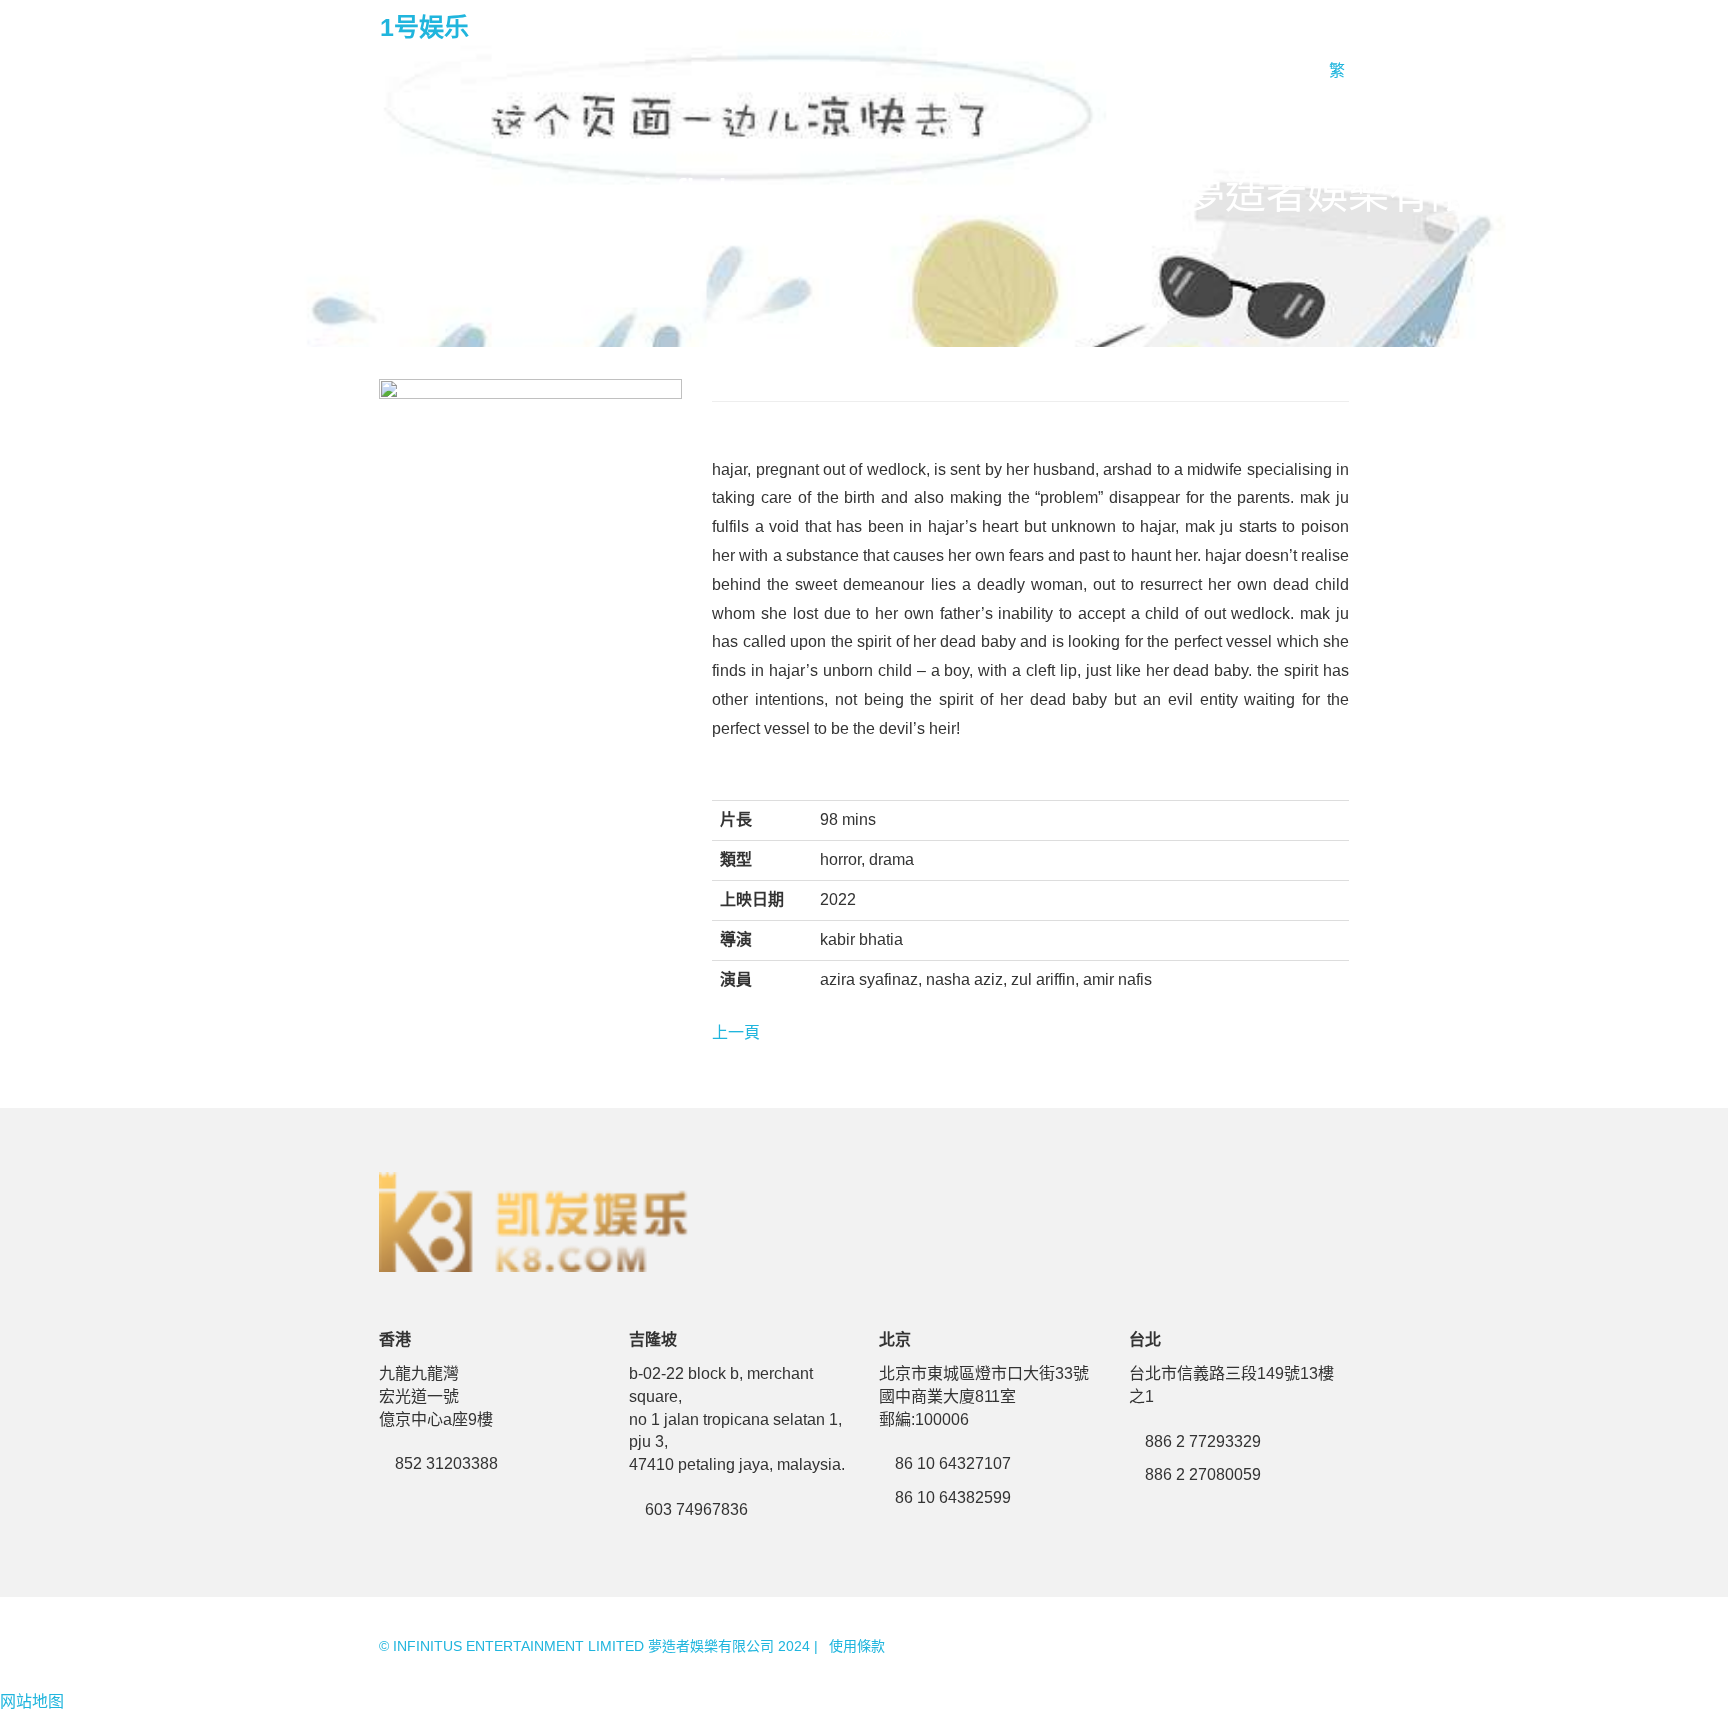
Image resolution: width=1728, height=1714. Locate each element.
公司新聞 (1064, 29)
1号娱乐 (424, 27)
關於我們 (1158, 29)
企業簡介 (1252, 29)
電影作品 (970, 29)
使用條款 (857, 1646)
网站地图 (32, 1701)
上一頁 (736, 1032)
